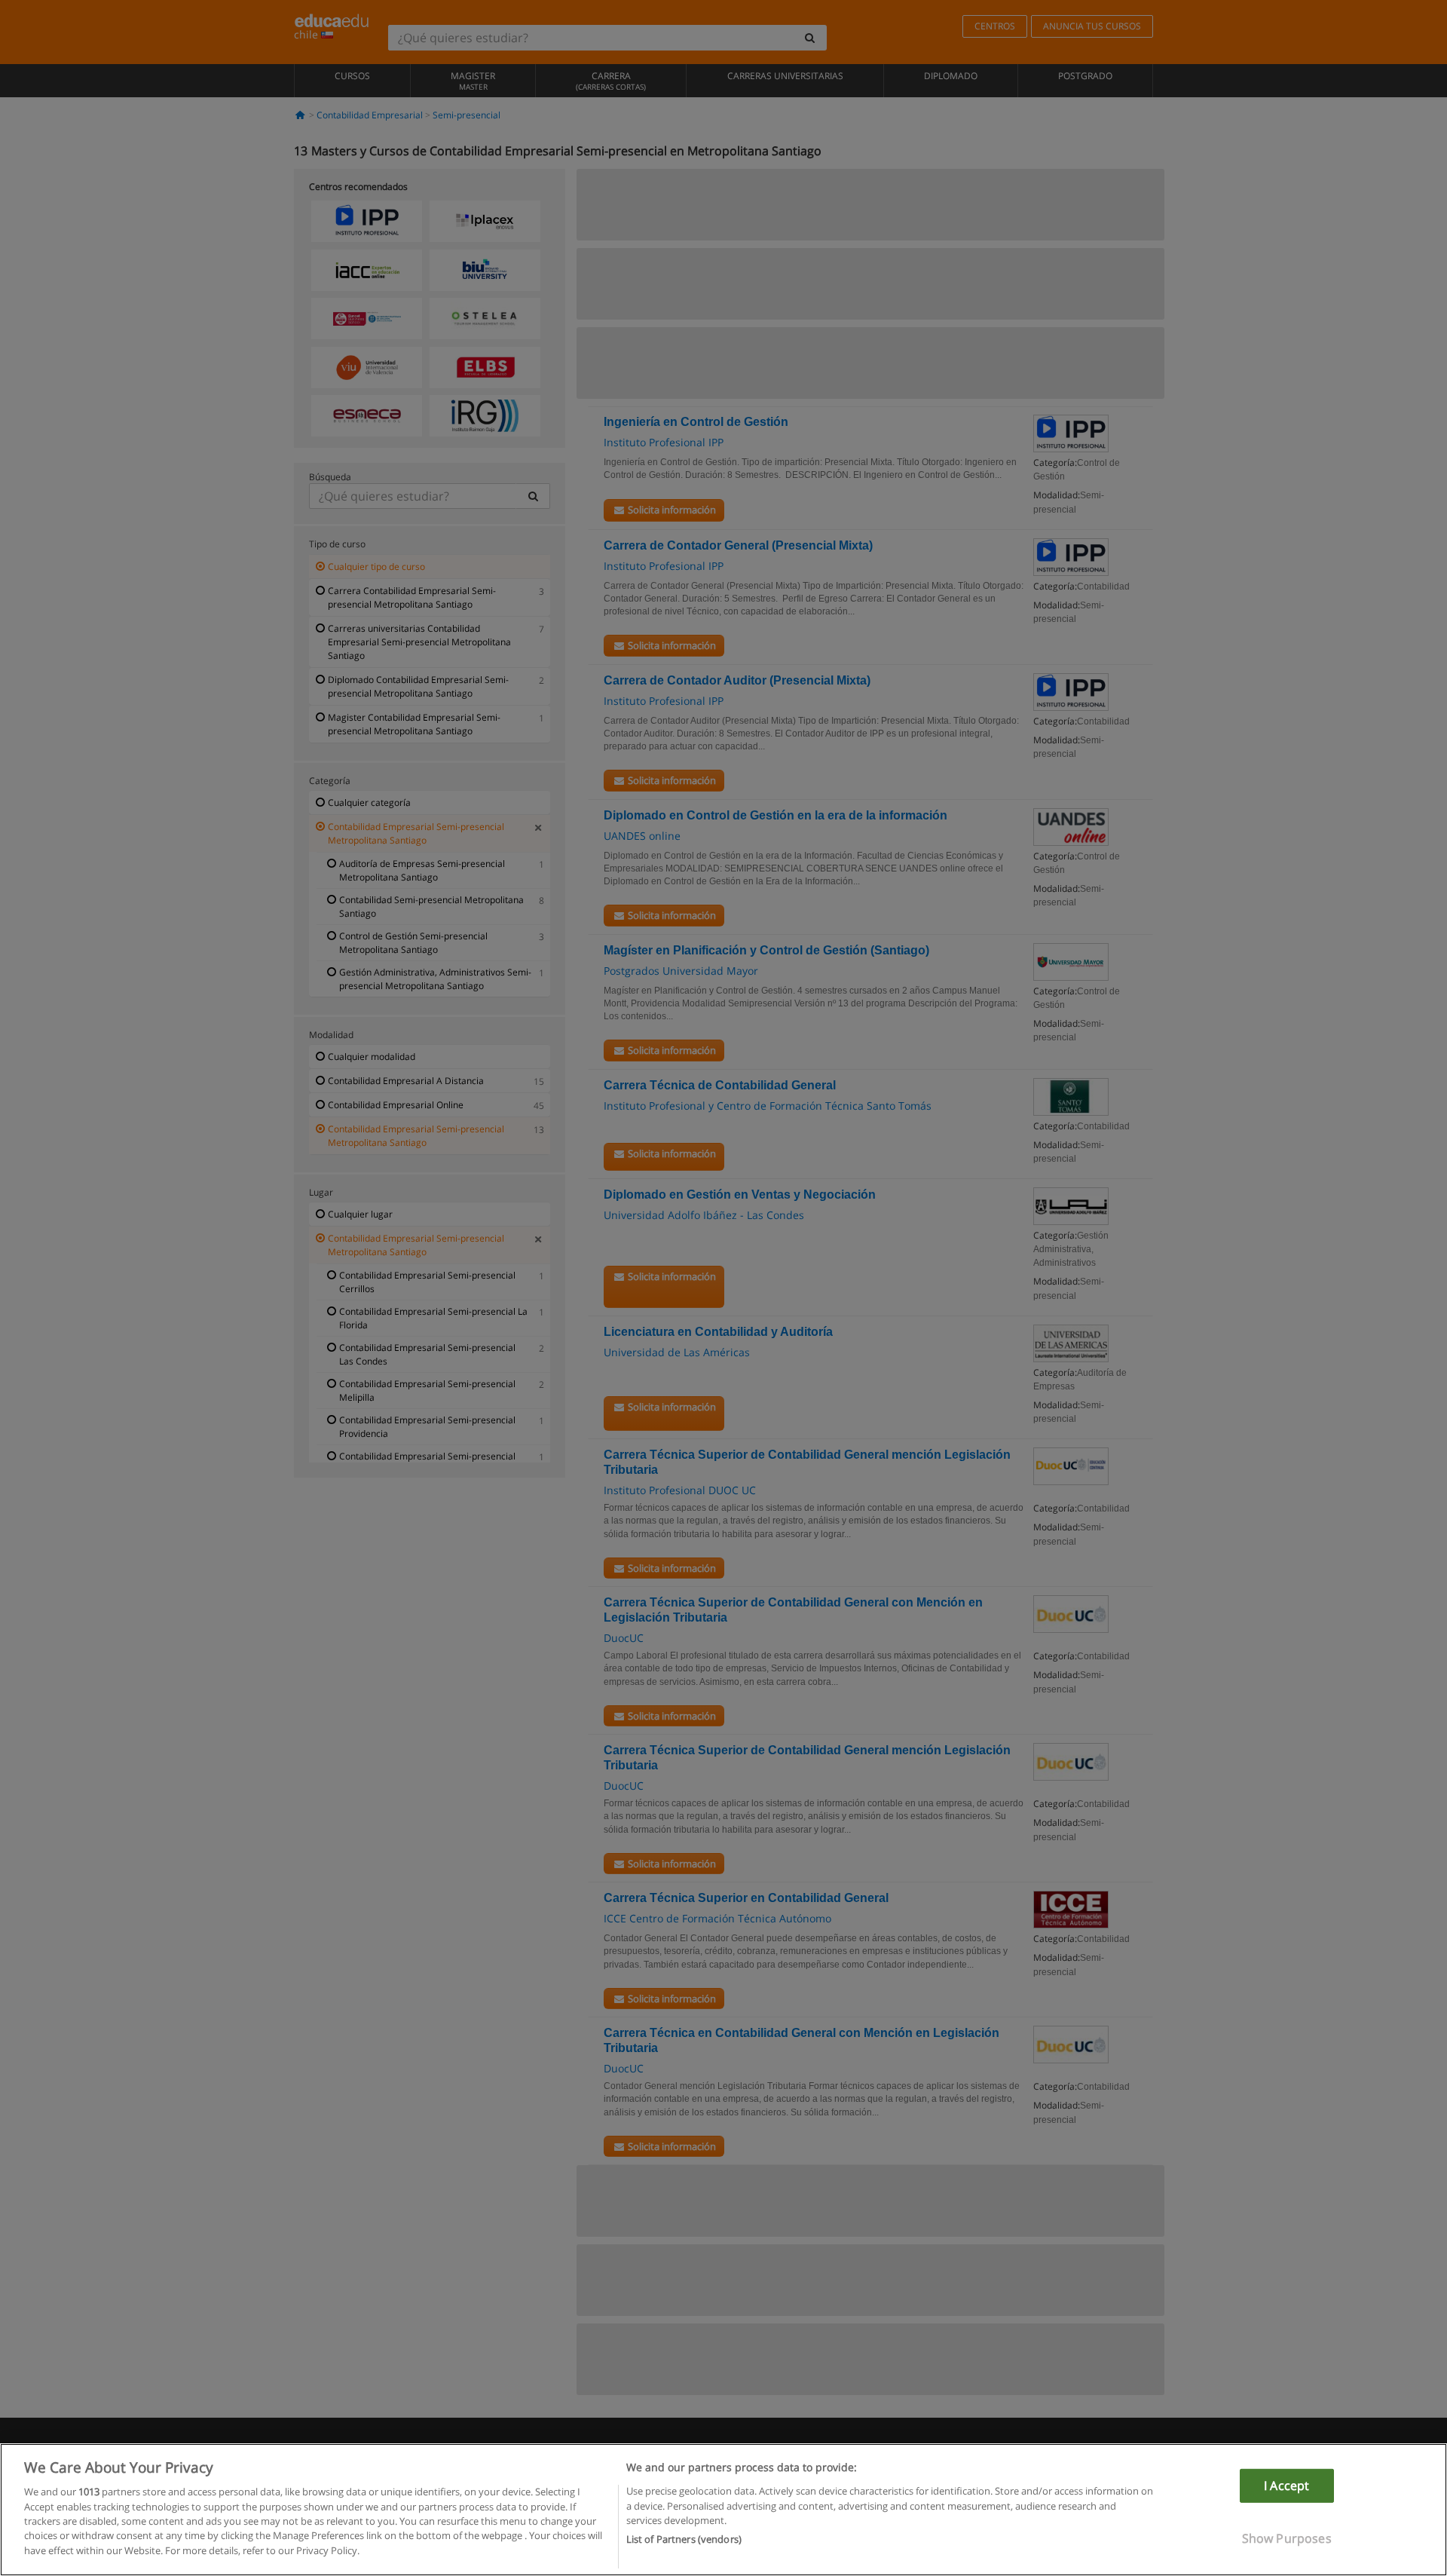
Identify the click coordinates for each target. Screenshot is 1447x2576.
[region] (723, 2510)
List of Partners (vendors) (684, 2539)
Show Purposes (1287, 2538)
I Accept (1286, 2486)
